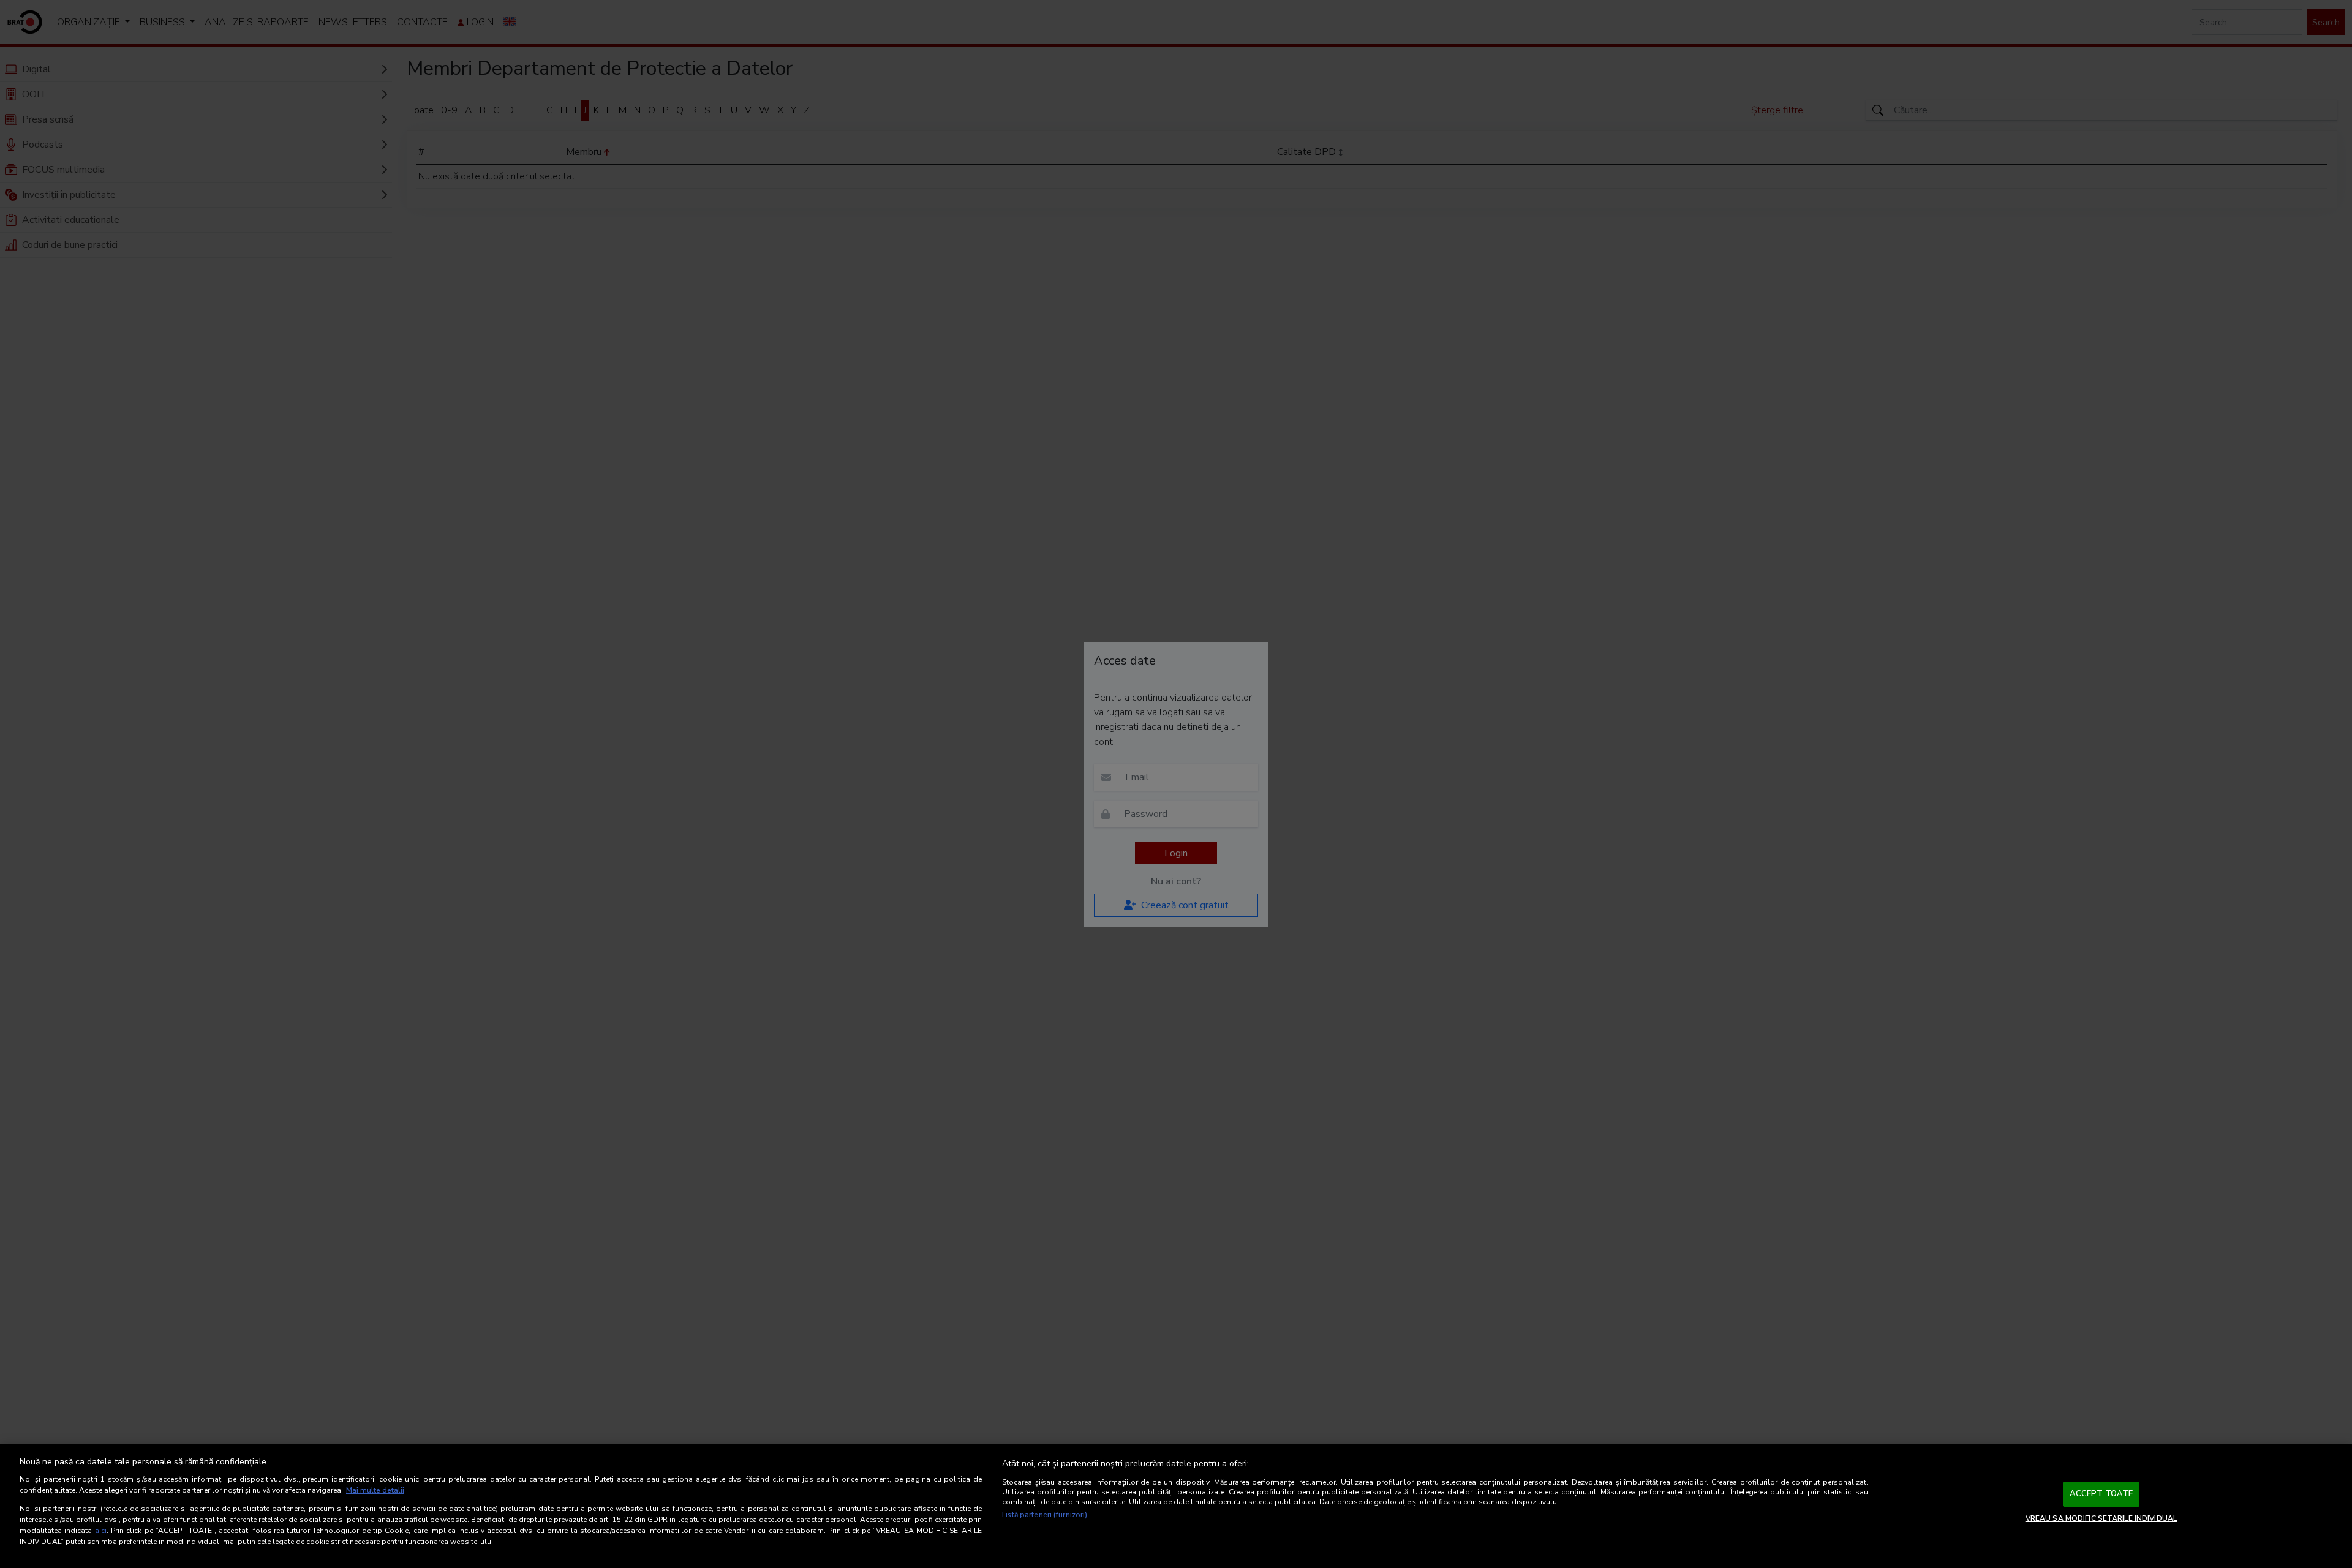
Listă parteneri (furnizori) (1045, 1515)
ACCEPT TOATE (2101, 1494)
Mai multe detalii (375, 1490)
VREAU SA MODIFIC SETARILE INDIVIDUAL (2101, 1518)
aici (101, 1531)
